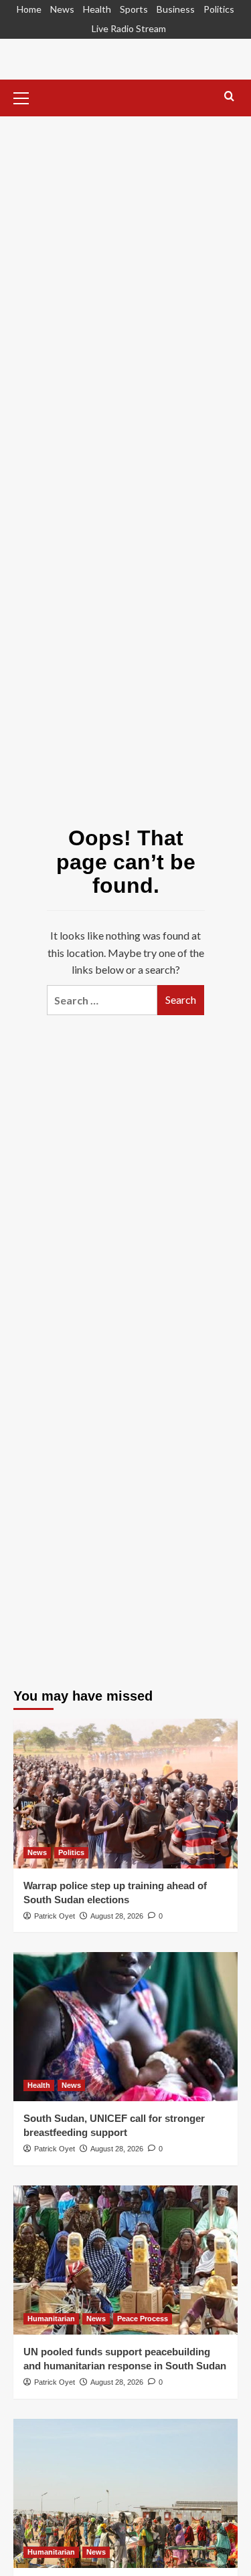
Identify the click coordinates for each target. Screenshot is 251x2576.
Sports (134, 9)
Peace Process (143, 2319)
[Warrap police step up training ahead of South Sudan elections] (125, 1793)
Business (176, 9)
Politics (219, 9)
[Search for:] (102, 1000)
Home (29, 9)
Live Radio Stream (129, 28)
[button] (27, 96)
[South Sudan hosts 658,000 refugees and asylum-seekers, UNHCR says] (125, 2493)
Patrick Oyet (55, 1916)
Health (97, 9)
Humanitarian (51, 2319)
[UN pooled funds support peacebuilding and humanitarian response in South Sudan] (125, 2260)
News (62, 9)
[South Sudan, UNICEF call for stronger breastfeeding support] (125, 2027)
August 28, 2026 (117, 1916)
